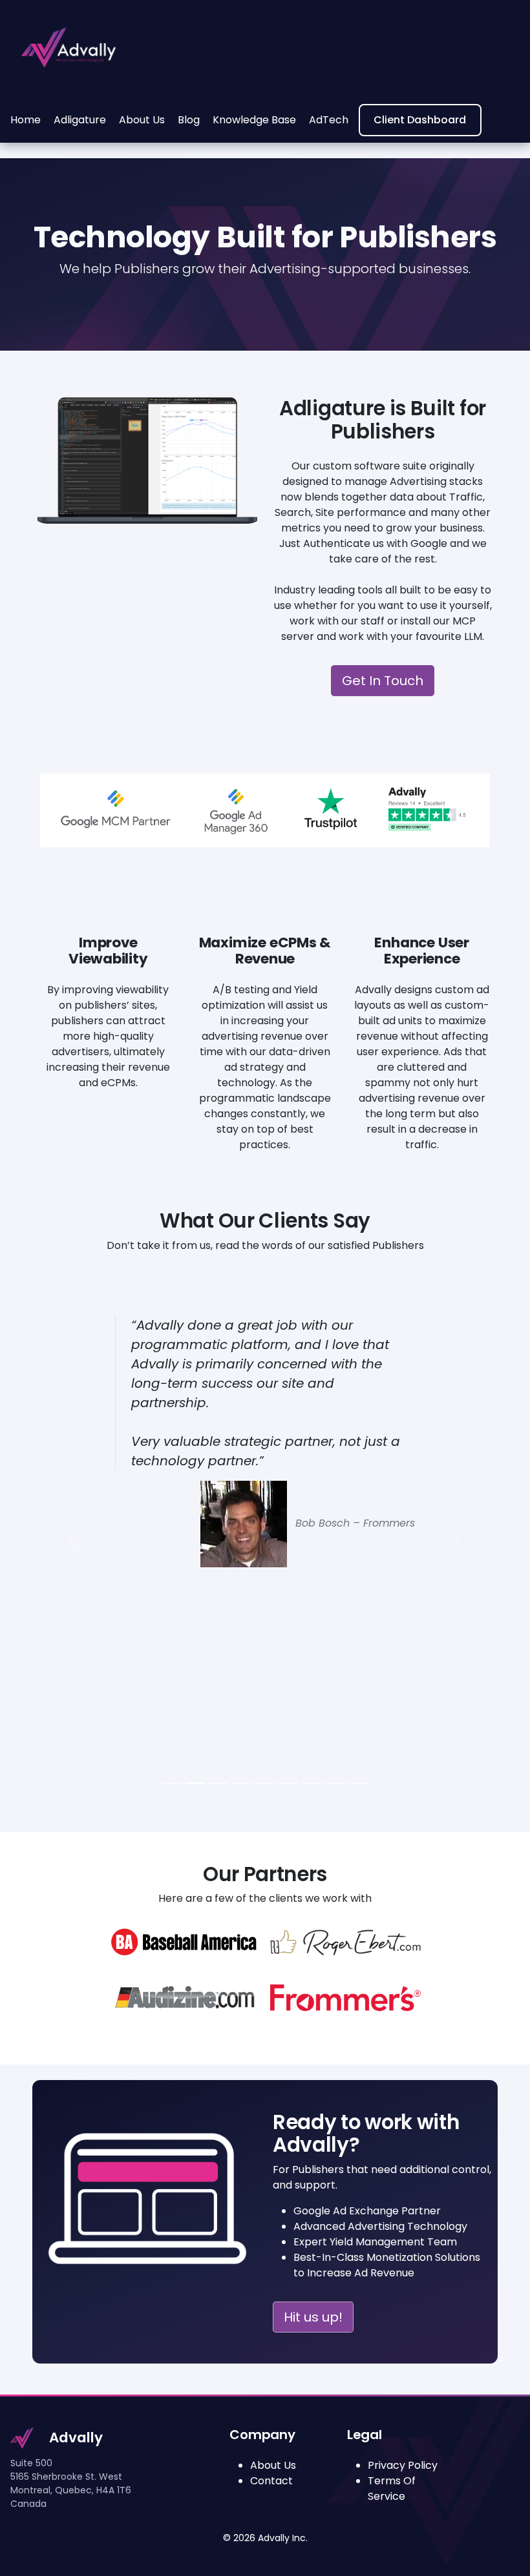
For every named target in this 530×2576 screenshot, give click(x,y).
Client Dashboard (420, 120)
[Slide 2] (218, 1783)
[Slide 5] (288, 1783)
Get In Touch (383, 681)
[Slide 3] (242, 1783)
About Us (273, 2465)
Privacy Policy (403, 2465)
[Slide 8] (358, 1783)
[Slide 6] (312, 1783)
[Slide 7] (335, 1783)
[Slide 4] (265, 1783)
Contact (271, 2481)
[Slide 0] (172, 1783)
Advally (76, 2437)
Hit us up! (313, 2317)
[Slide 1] (195, 1783)
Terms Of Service (392, 2488)
